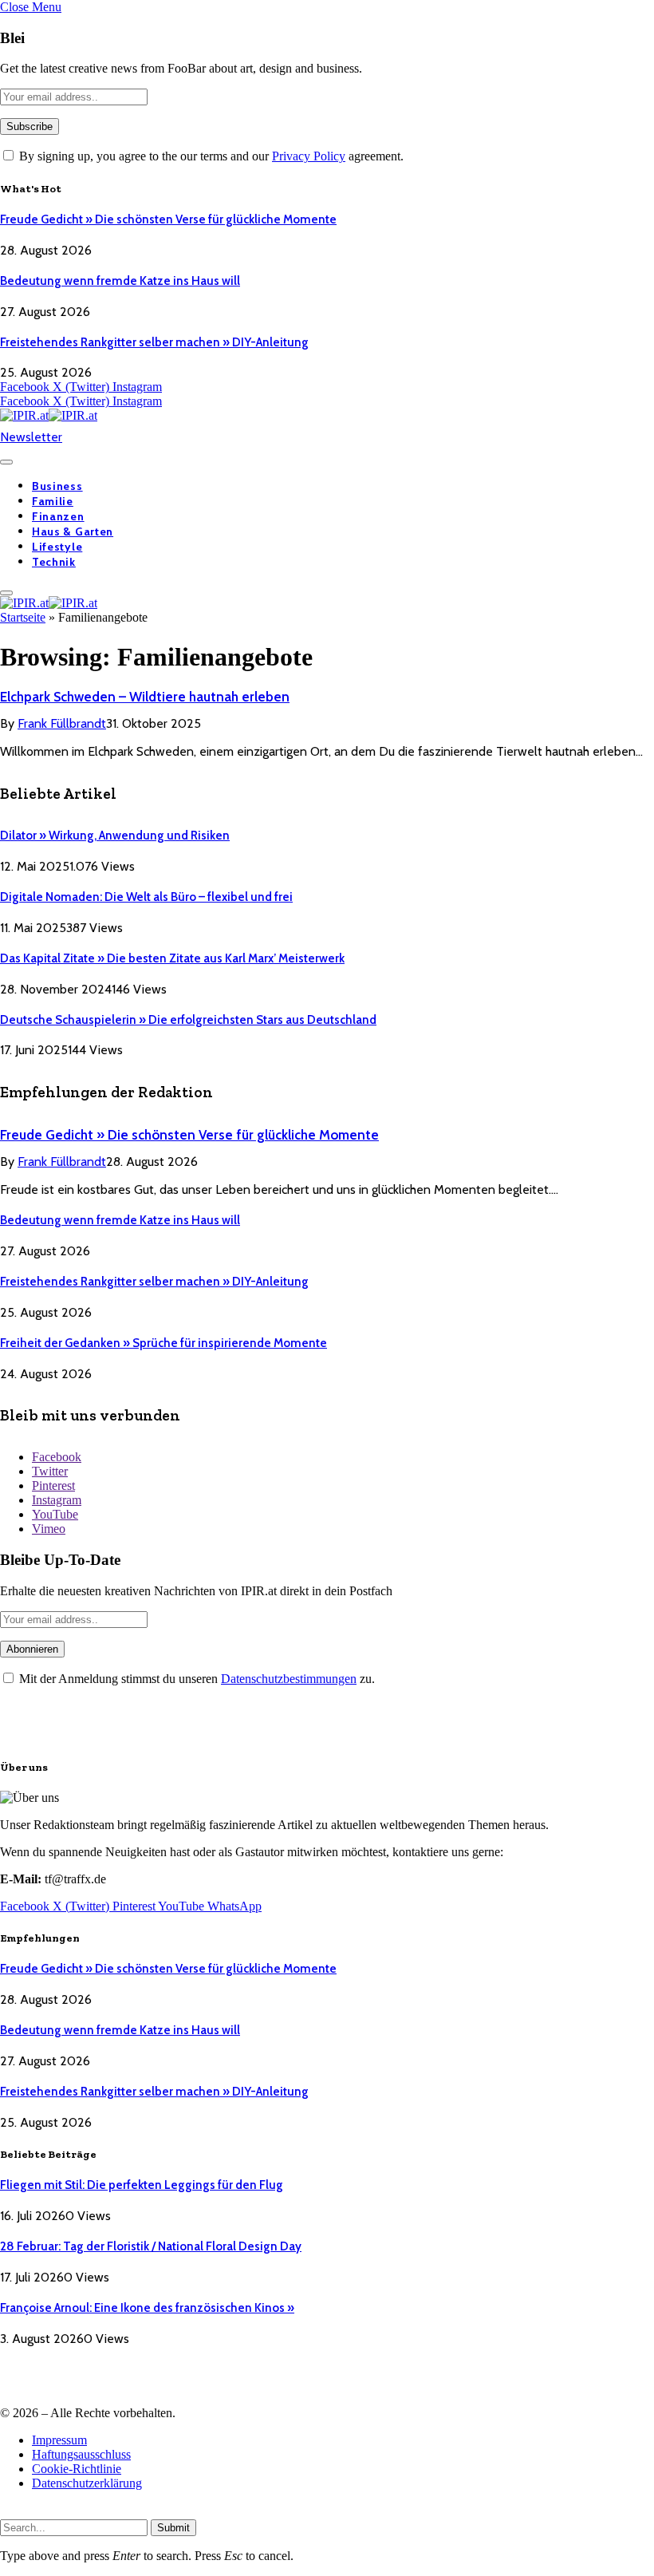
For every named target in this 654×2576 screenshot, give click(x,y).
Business (57, 486)
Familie (53, 501)
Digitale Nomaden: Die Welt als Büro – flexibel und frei (146, 897)
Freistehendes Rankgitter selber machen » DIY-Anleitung (154, 342)
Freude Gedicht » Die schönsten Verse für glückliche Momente (168, 219)
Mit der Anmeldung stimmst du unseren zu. (195, 1679)
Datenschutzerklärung (87, 2483)
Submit (173, 2528)
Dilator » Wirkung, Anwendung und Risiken (115, 836)
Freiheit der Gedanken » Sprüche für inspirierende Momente (163, 1343)
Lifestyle (57, 547)
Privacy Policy (309, 156)
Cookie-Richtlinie (77, 2469)
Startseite (23, 617)
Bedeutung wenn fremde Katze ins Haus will (120, 281)
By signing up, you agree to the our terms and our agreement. (210, 156)
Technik (54, 562)
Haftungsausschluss (81, 2454)
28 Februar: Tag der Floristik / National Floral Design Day (151, 2246)
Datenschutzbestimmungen (289, 1679)
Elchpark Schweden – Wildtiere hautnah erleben (145, 697)
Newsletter (31, 437)
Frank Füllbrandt (62, 723)
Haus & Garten (73, 531)
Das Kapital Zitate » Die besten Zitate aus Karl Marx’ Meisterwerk (172, 958)
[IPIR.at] (49, 415)
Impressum (59, 2440)
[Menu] (6, 462)
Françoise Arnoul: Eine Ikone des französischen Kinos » (147, 2308)
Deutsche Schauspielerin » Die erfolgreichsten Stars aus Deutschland (188, 1020)
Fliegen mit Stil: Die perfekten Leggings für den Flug (142, 2185)
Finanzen (58, 516)
